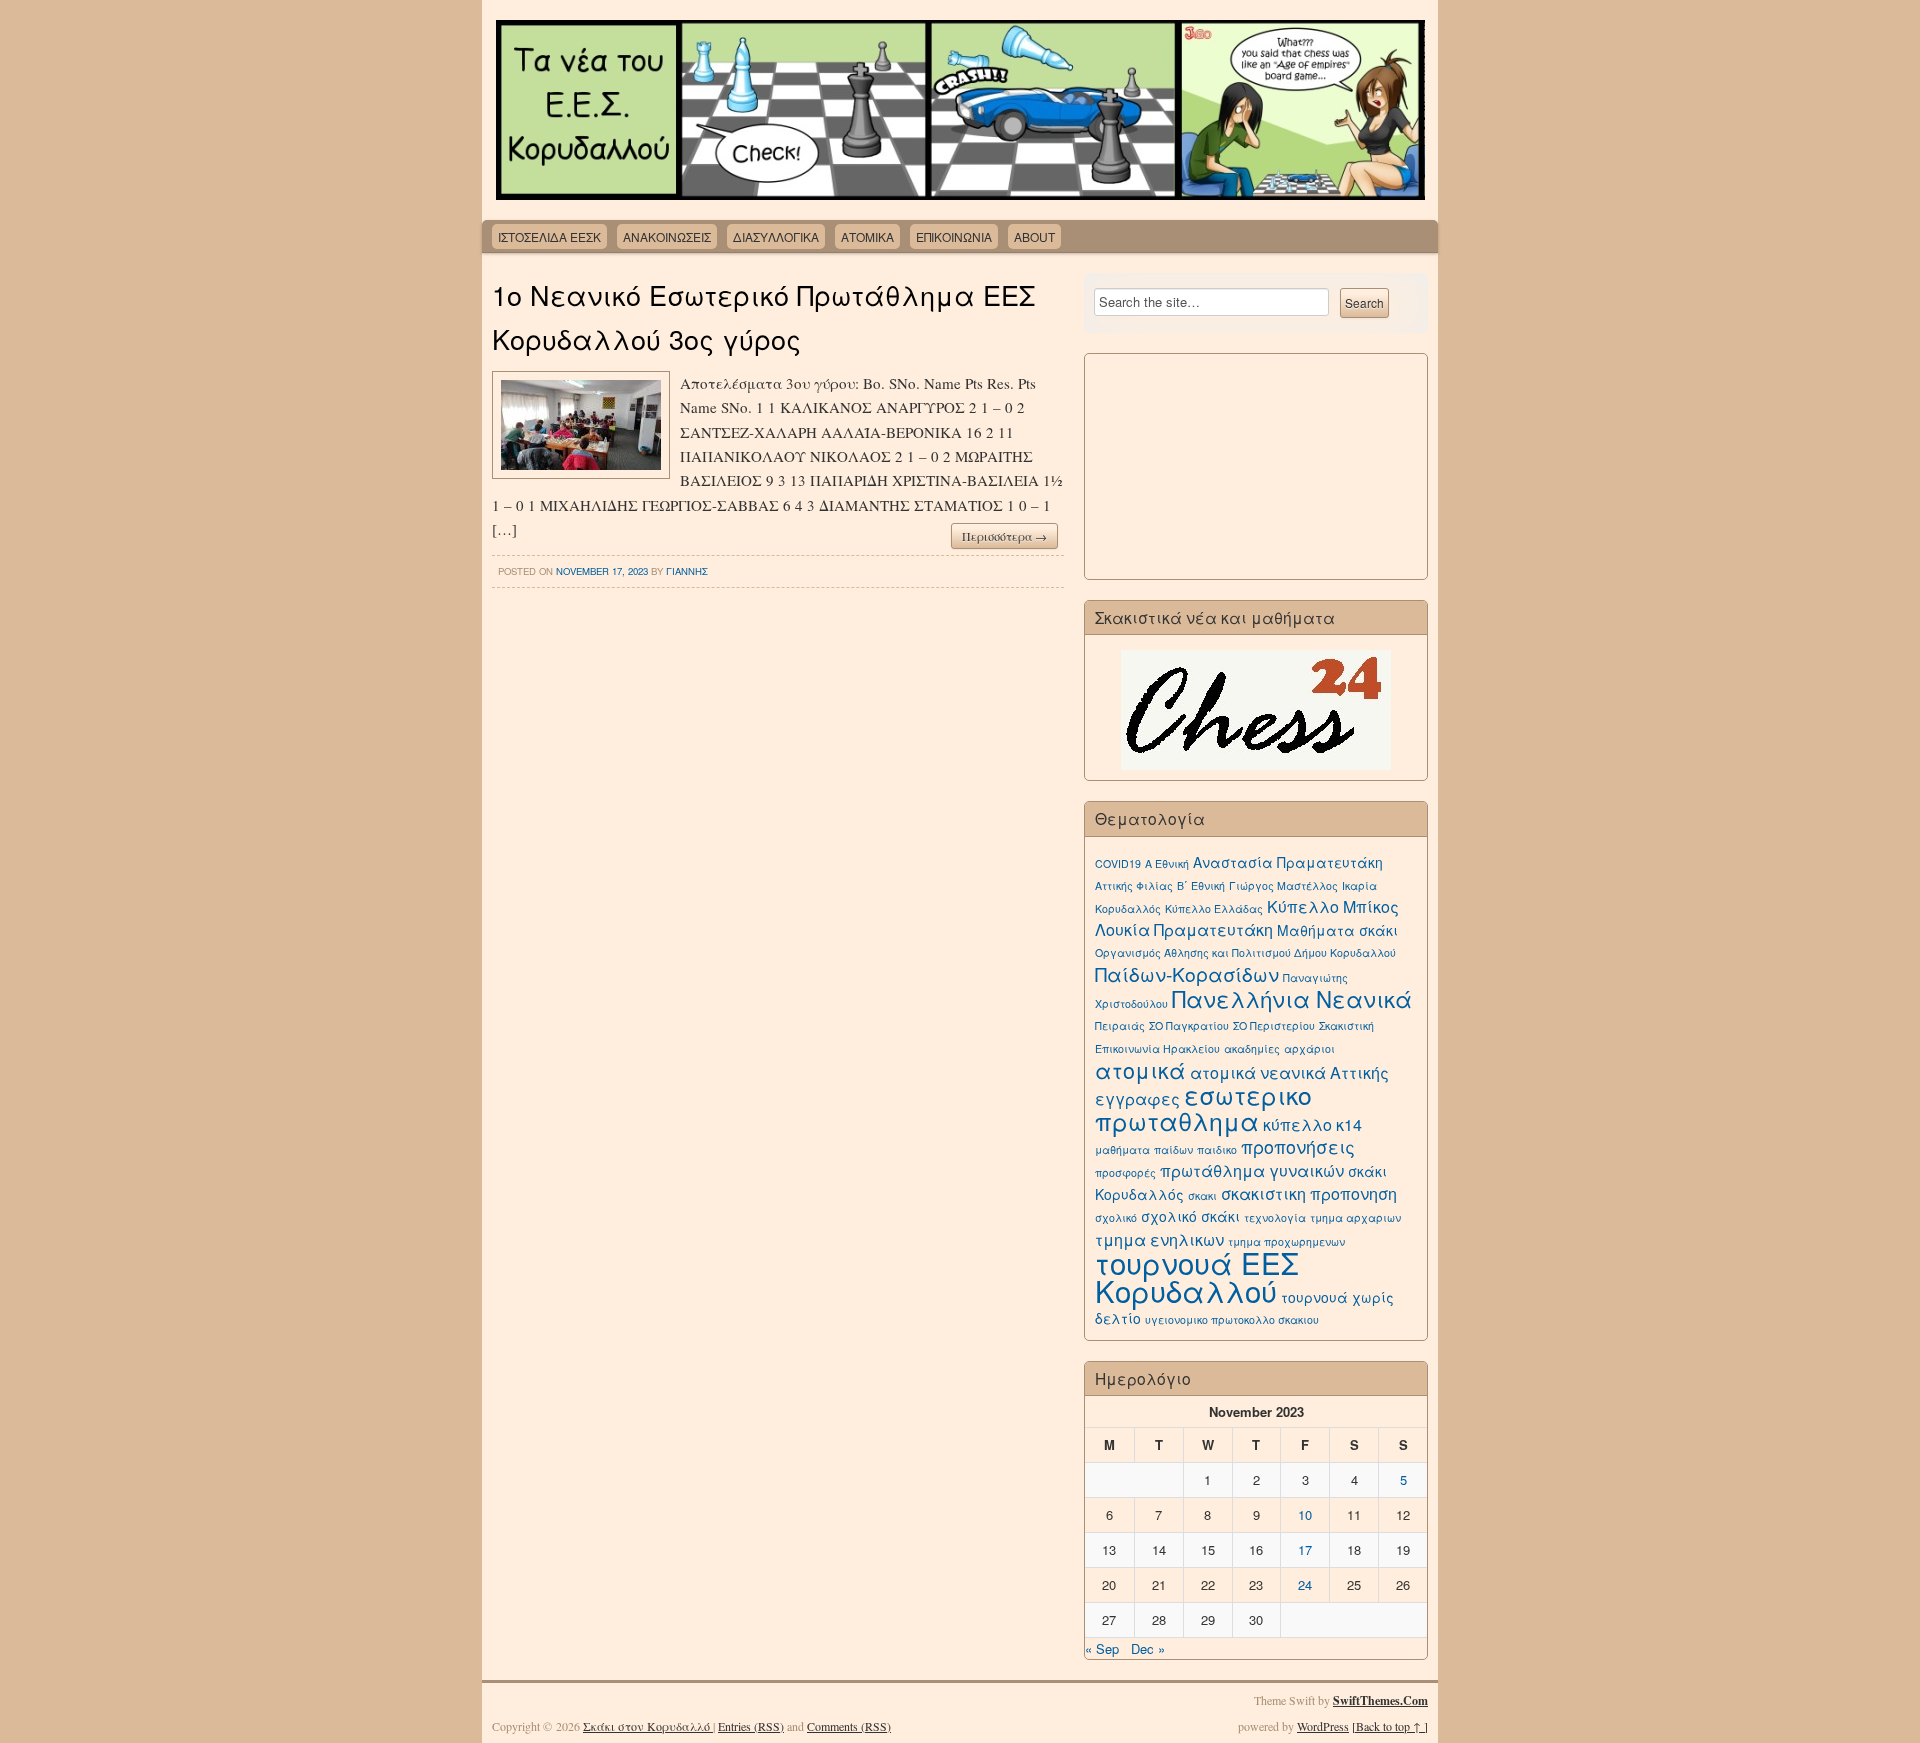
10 (1305, 1514)
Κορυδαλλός (1128, 908)
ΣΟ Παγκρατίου (1189, 1025)
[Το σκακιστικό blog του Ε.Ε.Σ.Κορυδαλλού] (960, 110)
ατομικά (1140, 1069)
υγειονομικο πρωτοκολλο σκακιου (1232, 1319)
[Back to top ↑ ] (1390, 1726)
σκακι (1202, 1195)
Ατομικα (867, 236)
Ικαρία (1359, 885)
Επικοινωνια (954, 236)
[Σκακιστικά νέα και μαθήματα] (1256, 710)
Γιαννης (687, 571)
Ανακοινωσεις (667, 236)
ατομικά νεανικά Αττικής (1289, 1072)
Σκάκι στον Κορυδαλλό (648, 1726)
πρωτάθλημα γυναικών (1252, 1170)
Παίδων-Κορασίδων (1187, 973)
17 (1305, 1549)
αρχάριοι (1309, 1048)
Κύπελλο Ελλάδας (1214, 908)
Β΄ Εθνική (1201, 885)
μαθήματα (1122, 1149)
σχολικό (1116, 1217)
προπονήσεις (1298, 1146)
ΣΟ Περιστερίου (1274, 1025)
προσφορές (1125, 1172)
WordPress (1323, 1726)
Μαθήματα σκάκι (1337, 930)
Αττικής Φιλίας (1134, 885)
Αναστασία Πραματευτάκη (1288, 862)
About (1034, 236)
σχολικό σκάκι (1190, 1216)
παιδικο (1217, 1149)
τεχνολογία (1275, 1217)
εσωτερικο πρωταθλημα (1203, 1107)
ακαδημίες (1252, 1048)
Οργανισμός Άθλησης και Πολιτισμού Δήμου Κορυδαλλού (1245, 952)
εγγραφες (1137, 1098)
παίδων (1173, 1149)
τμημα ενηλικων (1159, 1239)
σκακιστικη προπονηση (1309, 1193)
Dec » (1148, 1648)
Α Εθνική (1167, 863)
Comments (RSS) (849, 1726)
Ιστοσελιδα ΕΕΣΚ (549, 236)
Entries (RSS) (751, 1726)
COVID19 (1118, 863)
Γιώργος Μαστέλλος (1283, 885)
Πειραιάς (1120, 1025)
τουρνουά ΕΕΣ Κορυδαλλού (1197, 1276)
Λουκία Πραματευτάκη (1184, 929)
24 (1305, 1584)
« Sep (1102, 1648)
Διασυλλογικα (776, 236)
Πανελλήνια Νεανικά (1292, 998)
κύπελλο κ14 (1312, 1124)
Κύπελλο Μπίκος (1333, 906)
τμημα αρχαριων (1355, 1217)
